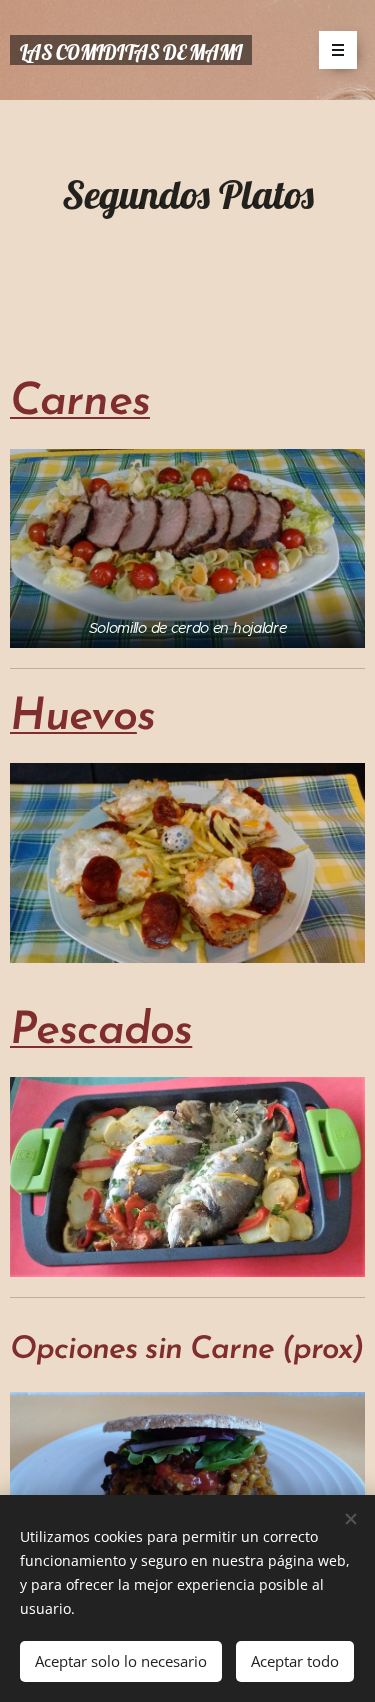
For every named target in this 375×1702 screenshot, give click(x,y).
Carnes (80, 402)
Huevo (73, 717)
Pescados (101, 1031)
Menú (338, 50)
